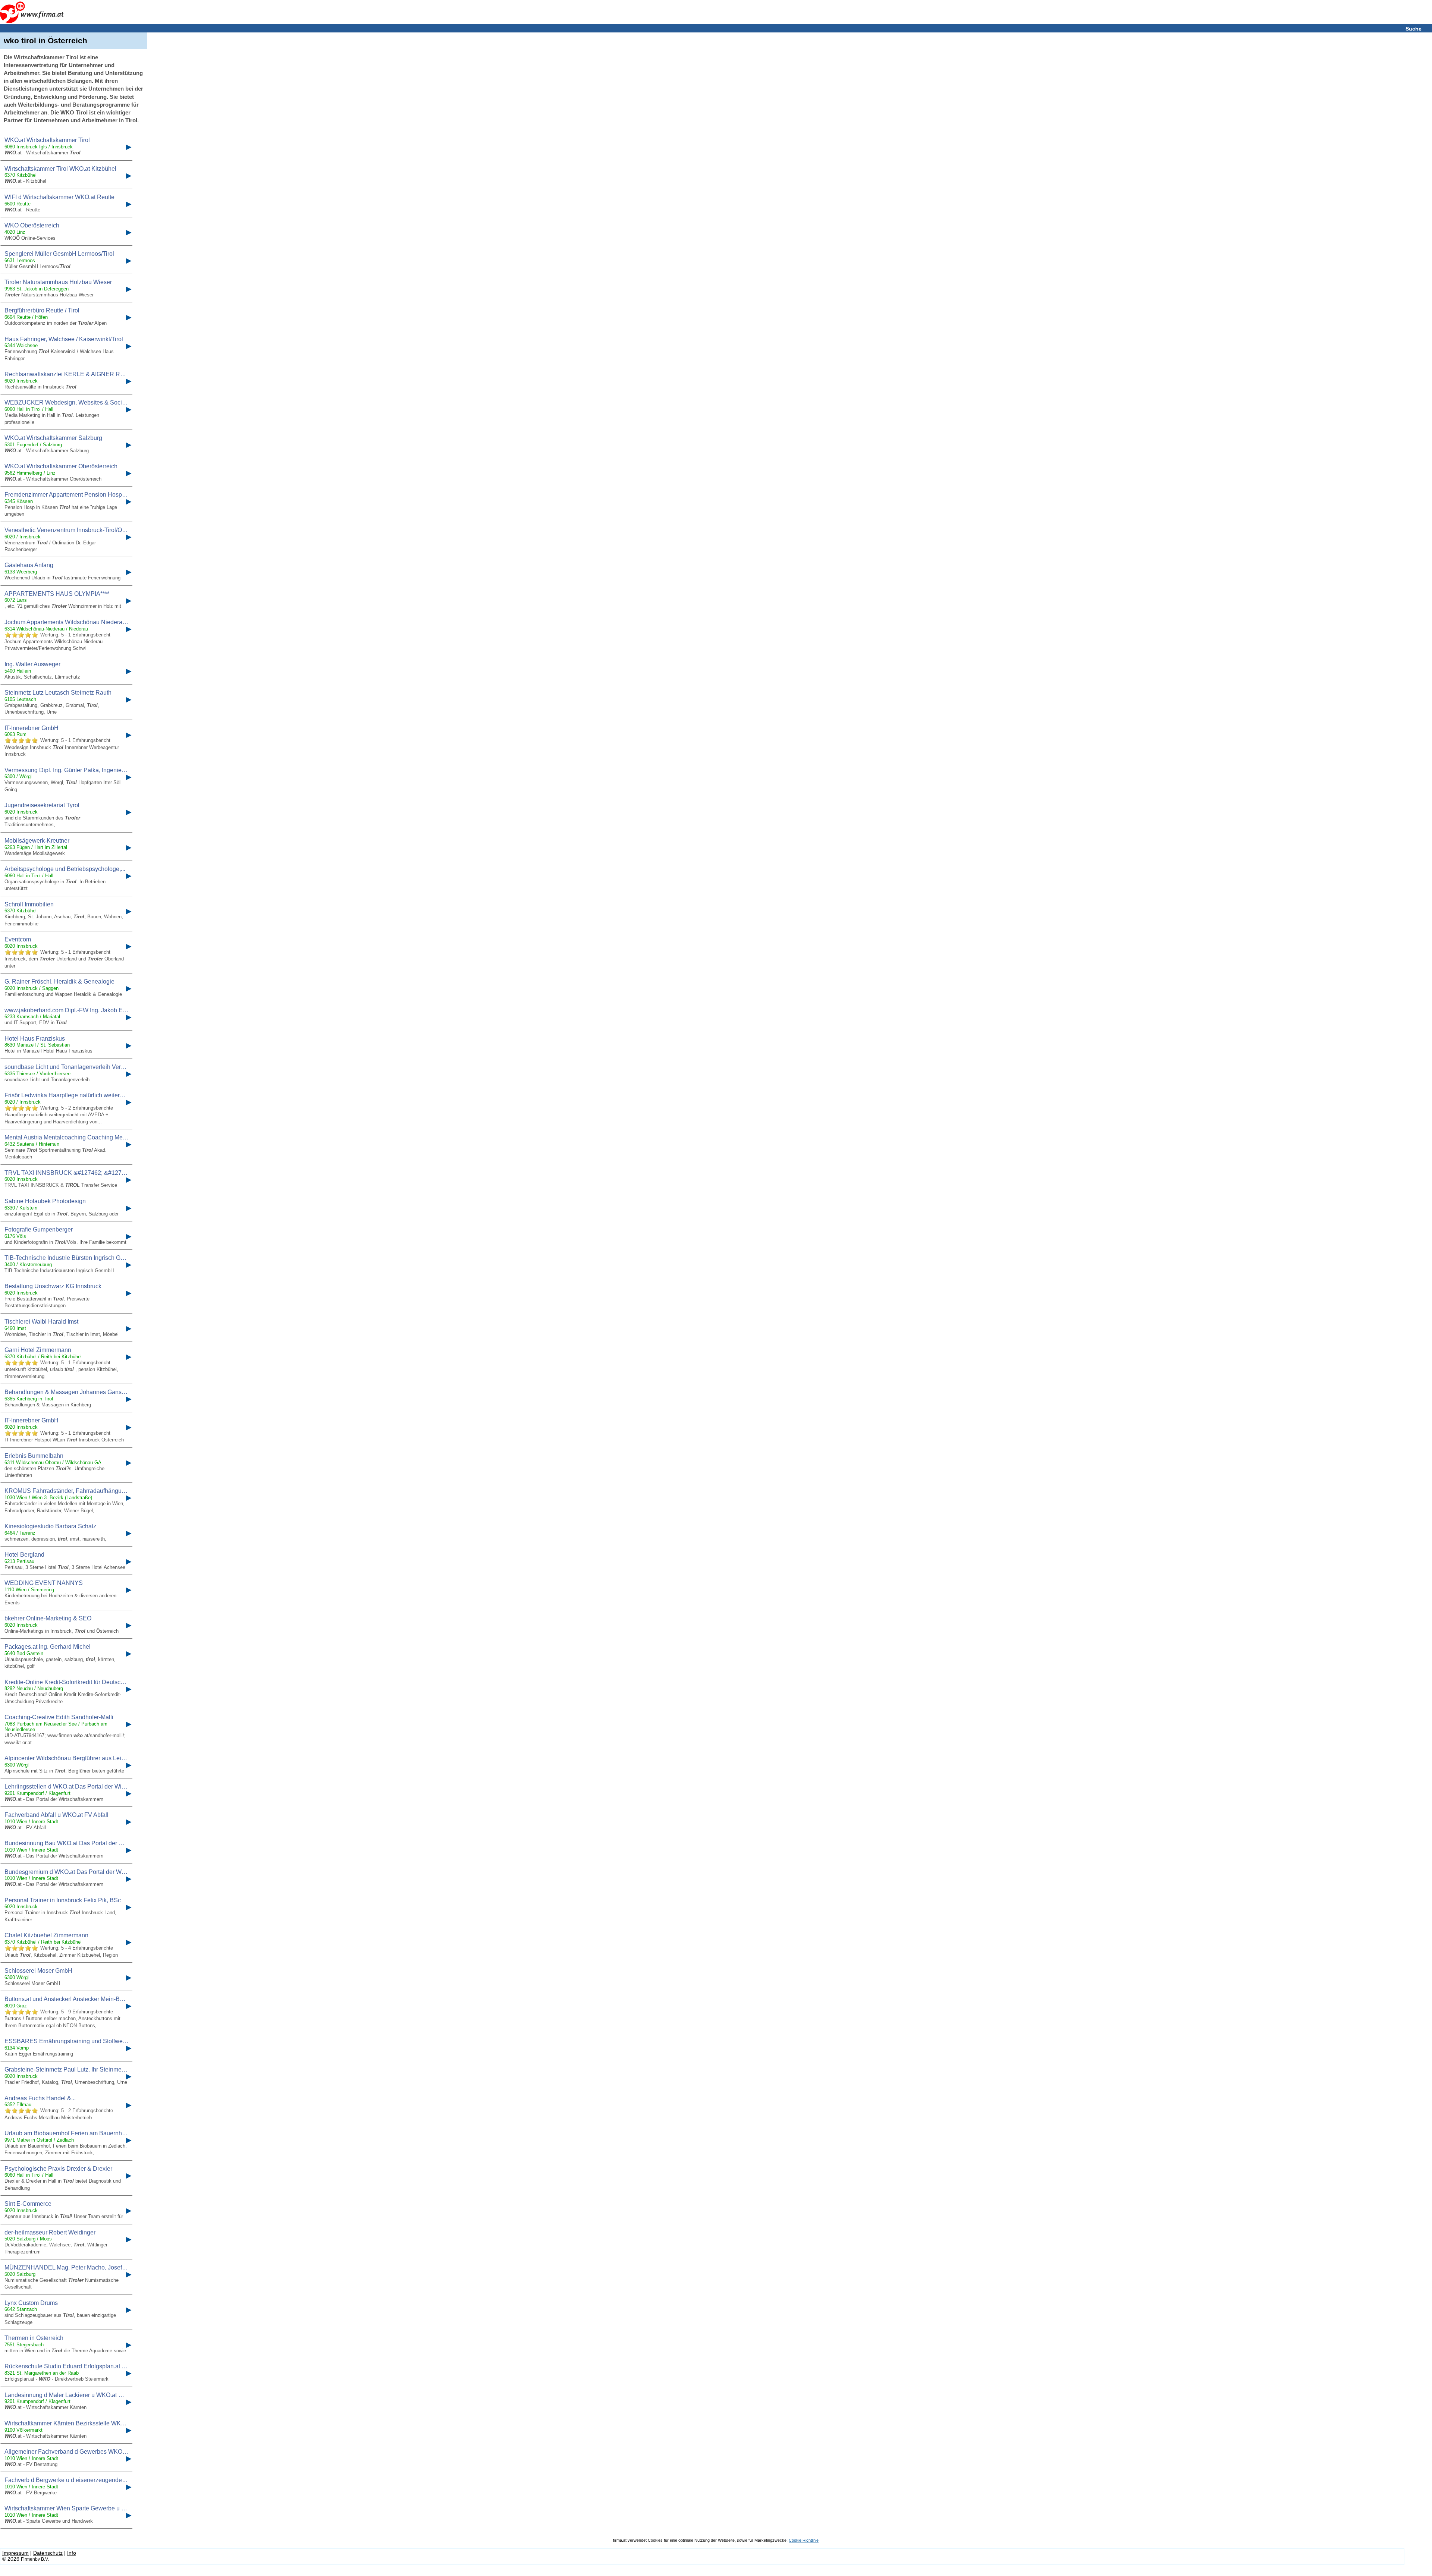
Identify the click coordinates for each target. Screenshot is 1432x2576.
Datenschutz (48, 2553)
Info (72, 2553)
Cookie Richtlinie (804, 2540)
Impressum (15, 2553)
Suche (1414, 29)
